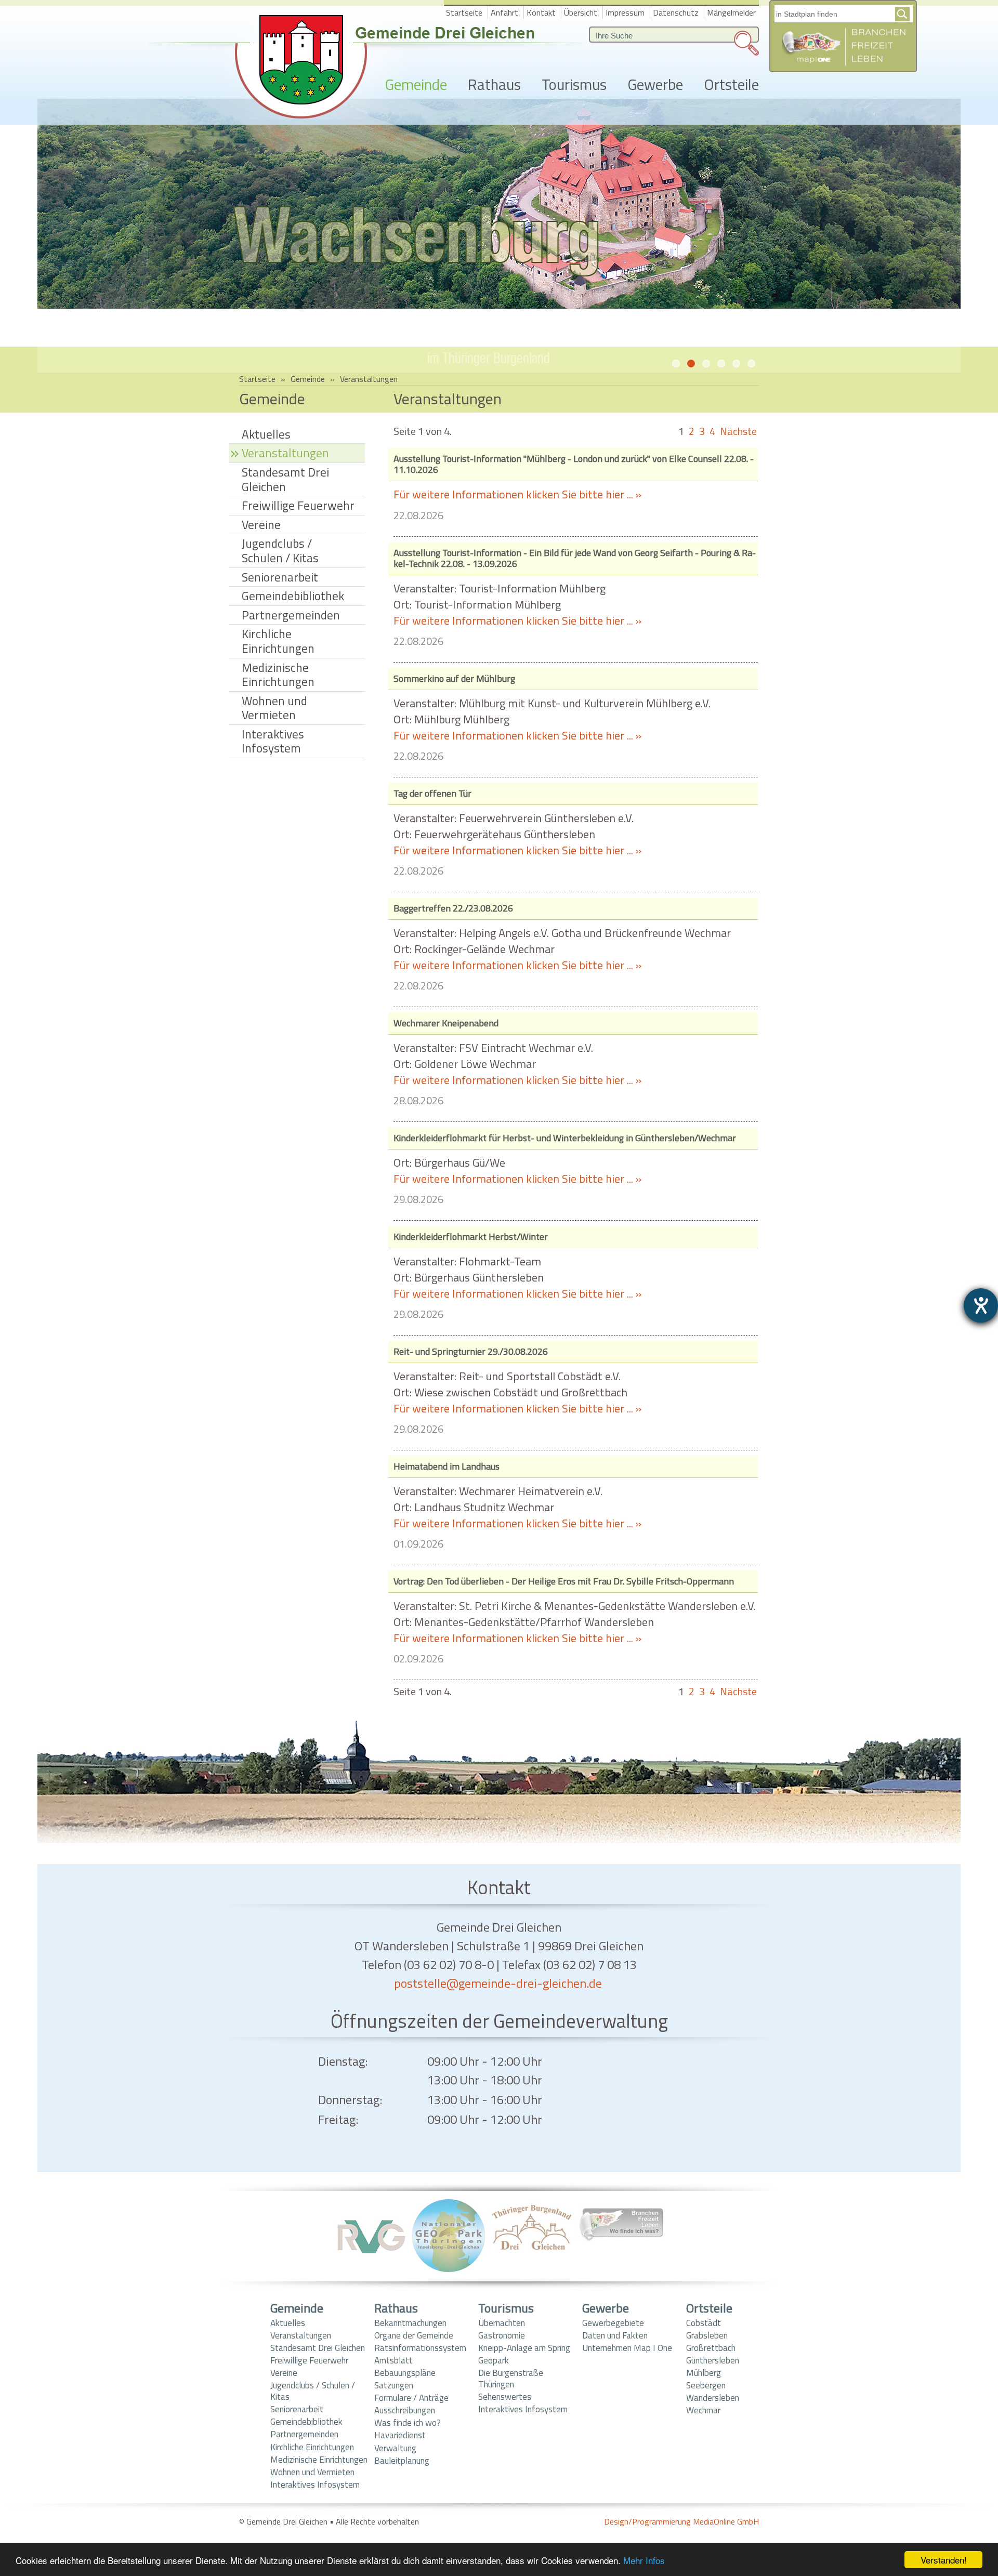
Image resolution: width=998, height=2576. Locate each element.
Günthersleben (713, 2360)
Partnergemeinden (291, 615)
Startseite (464, 12)
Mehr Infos (644, 2560)
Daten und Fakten (615, 2335)
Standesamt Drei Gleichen (285, 479)
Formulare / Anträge (411, 2398)
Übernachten (502, 2323)
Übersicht (581, 12)
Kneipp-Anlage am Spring (524, 2348)
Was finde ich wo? (408, 2423)
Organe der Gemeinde (414, 2335)
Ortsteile (731, 85)
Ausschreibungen (405, 2410)
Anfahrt (504, 12)
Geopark (494, 2360)
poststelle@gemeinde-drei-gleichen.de (498, 1983)
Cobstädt (704, 2323)
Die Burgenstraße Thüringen (511, 2379)
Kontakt (541, 12)
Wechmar (703, 2410)
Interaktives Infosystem (273, 741)
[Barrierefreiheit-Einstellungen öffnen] (981, 1305)
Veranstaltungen (301, 2335)
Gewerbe (655, 85)
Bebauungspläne (405, 2373)
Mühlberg (704, 2373)
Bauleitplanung (402, 2461)
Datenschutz (676, 12)
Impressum (625, 12)
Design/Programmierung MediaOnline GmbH (681, 2521)
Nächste (738, 431)
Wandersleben (713, 2398)
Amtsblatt (393, 2360)
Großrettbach (711, 2348)
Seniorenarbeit (280, 577)
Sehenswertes (505, 2397)
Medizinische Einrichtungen (278, 675)
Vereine (261, 525)
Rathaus (494, 85)
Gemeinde (416, 85)
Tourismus (574, 85)
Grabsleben (707, 2335)
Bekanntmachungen (410, 2323)
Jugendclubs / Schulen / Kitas (280, 551)
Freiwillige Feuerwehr (298, 505)
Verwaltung (395, 2448)
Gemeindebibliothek (293, 596)
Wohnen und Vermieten (274, 708)
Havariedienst (400, 2435)
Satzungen (394, 2385)
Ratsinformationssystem (420, 2348)
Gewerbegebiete (613, 2323)
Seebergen (706, 2385)
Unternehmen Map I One (627, 2348)
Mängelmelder (731, 12)
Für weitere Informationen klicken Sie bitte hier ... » (517, 494)
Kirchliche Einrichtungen (278, 641)
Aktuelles (266, 434)
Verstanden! (944, 2560)
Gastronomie (502, 2335)
